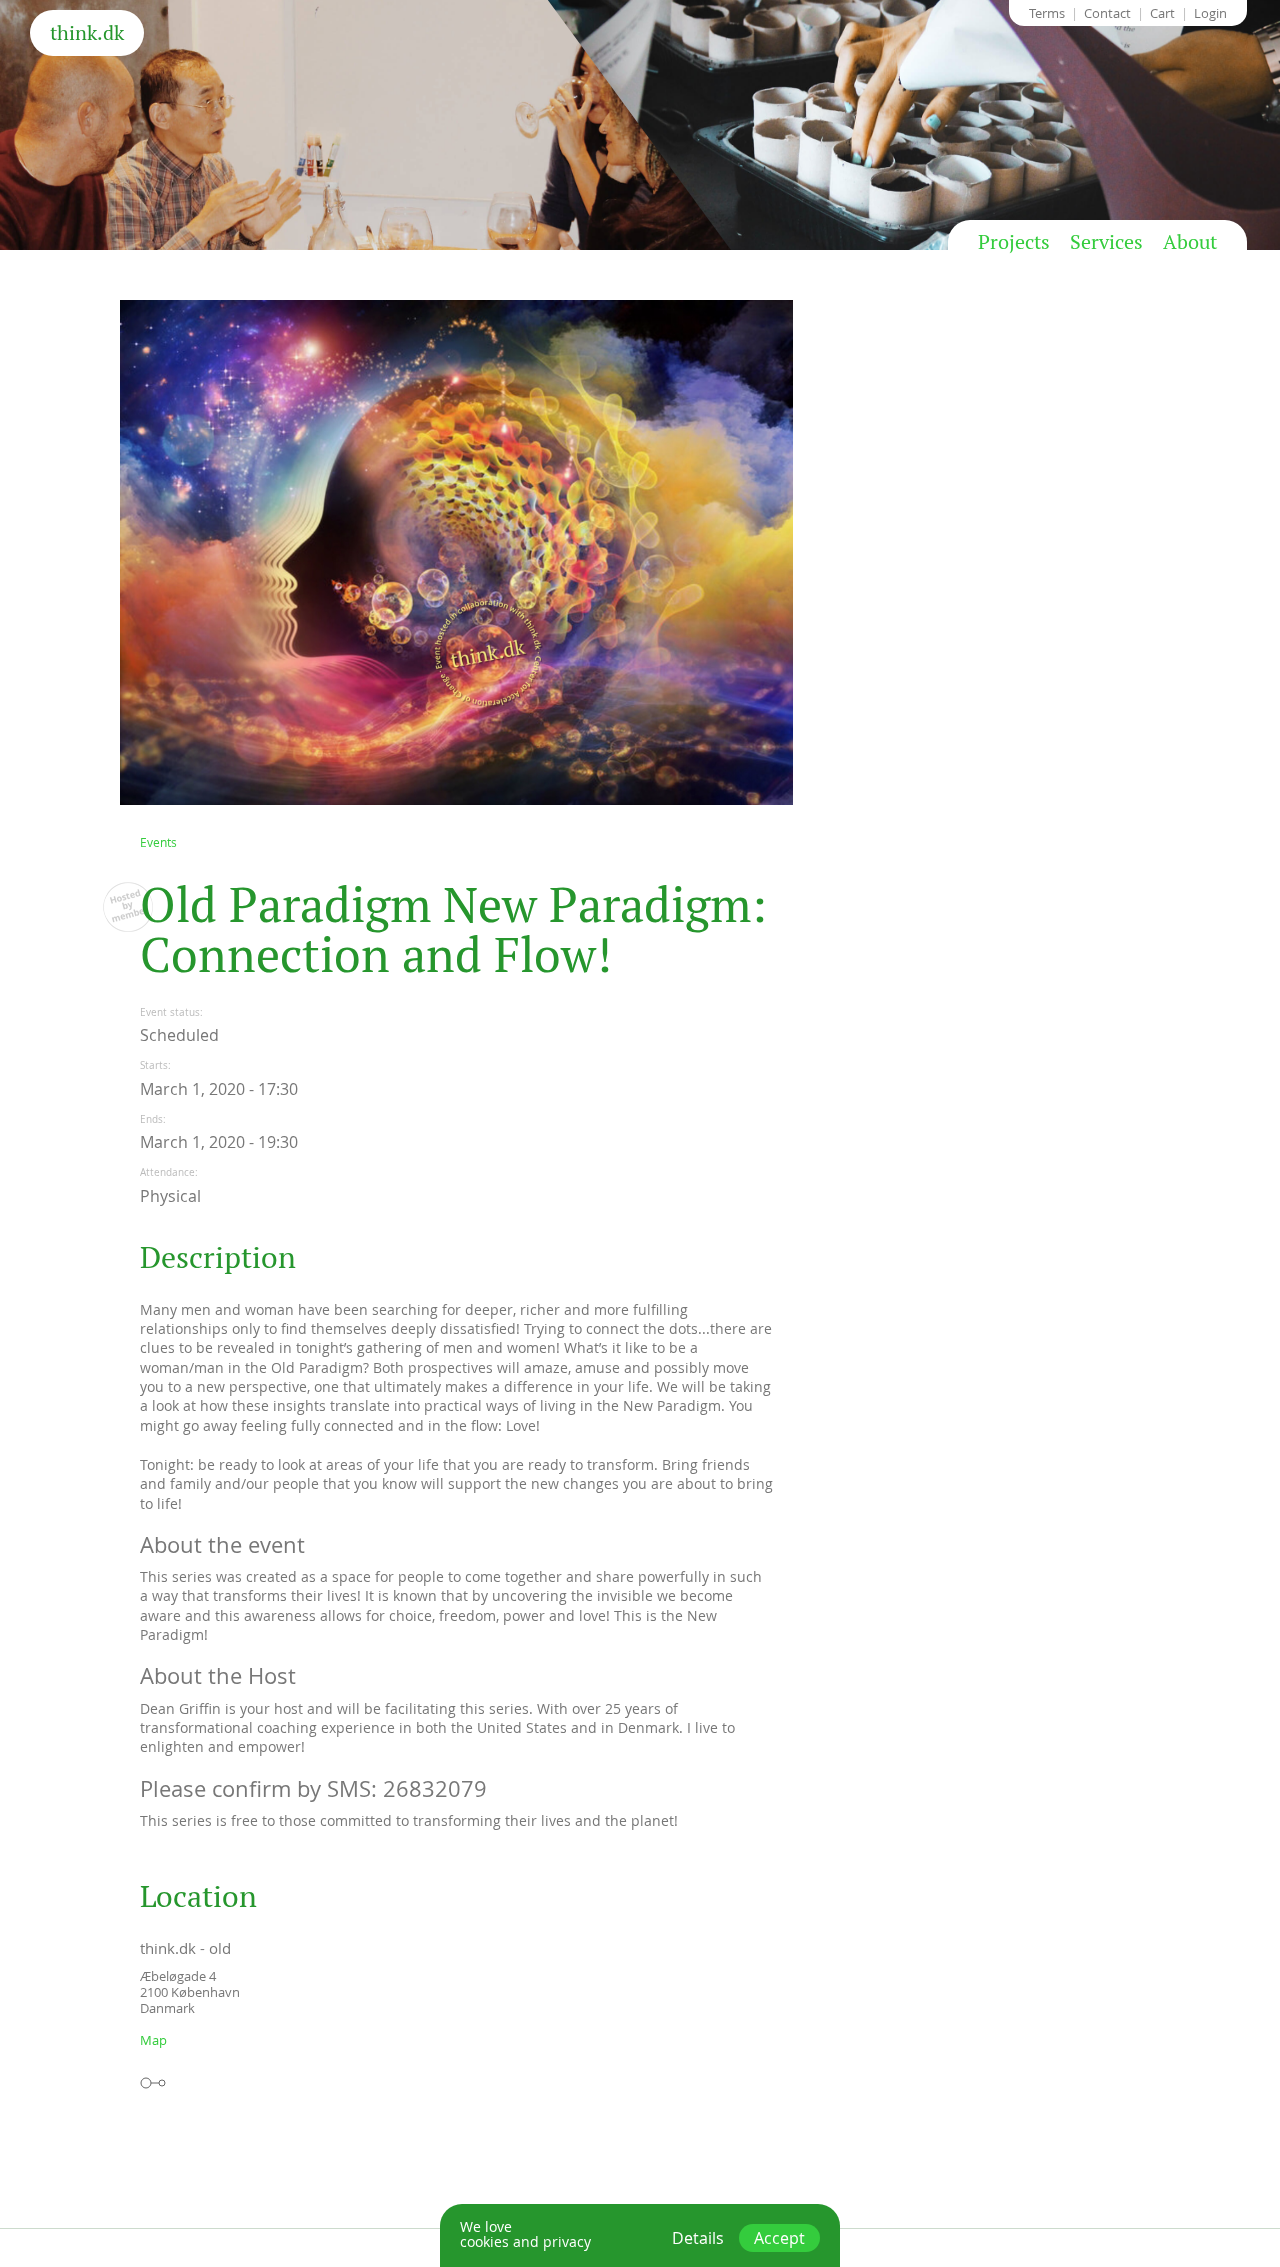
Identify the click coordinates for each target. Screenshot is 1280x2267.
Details (698, 2238)
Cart (1162, 13)
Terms (1047, 13)
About (1190, 242)
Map (153, 2040)
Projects (1014, 242)
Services (1106, 242)
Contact (1107, 13)
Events (158, 842)
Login (1210, 13)
